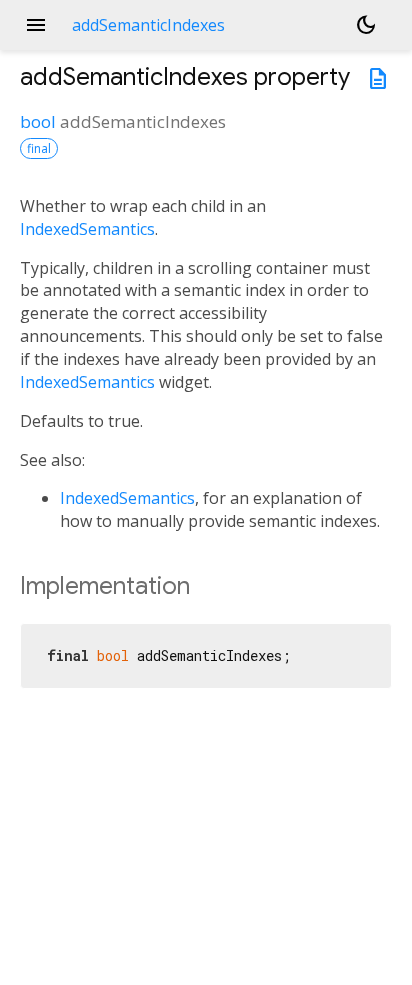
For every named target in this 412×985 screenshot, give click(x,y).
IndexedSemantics (87, 229)
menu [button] (36, 25)
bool (38, 121)
